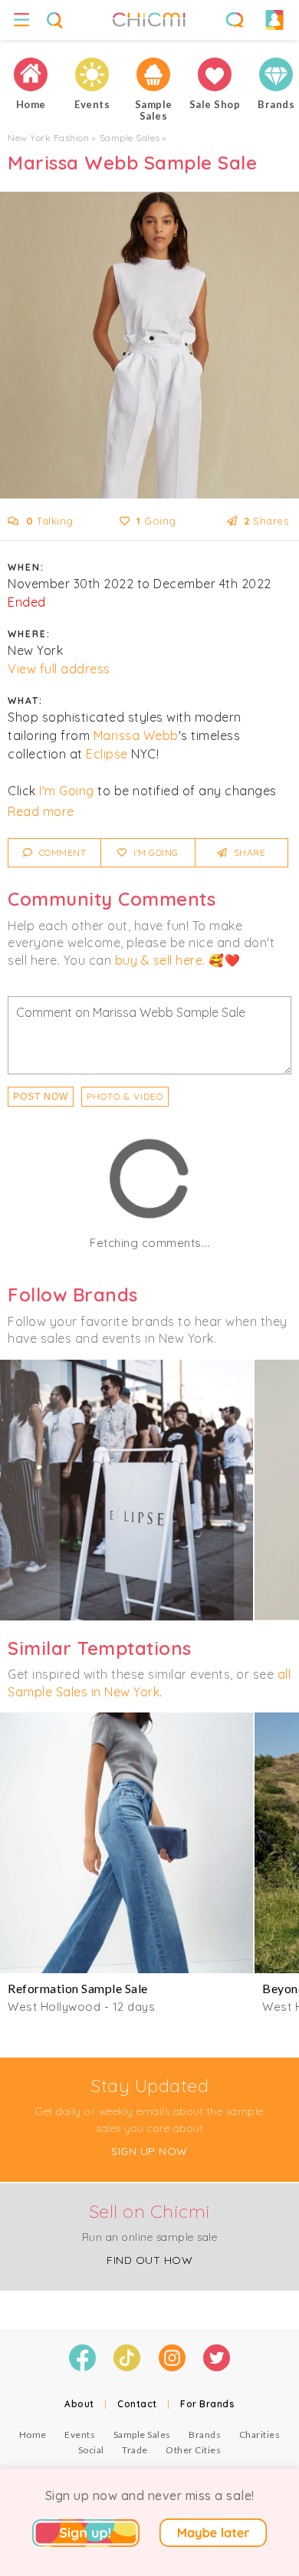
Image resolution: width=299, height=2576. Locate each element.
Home (33, 2435)
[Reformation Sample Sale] (127, 1843)
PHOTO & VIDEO (125, 1096)
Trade (135, 2450)
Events (80, 2435)
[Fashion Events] (92, 74)
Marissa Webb (136, 735)
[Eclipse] (127, 1490)
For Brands (207, 2404)
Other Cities (193, 2450)
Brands (205, 2435)
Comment (61, 852)
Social (91, 2450)
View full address (59, 669)
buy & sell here (159, 960)
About (79, 2404)
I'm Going (67, 791)
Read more (41, 811)
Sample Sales (130, 138)
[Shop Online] (215, 74)
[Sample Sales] (153, 74)
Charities (260, 2435)
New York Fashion (48, 138)
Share (248, 852)
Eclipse (107, 754)
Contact (137, 2404)
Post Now (41, 1097)
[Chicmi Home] (31, 74)
